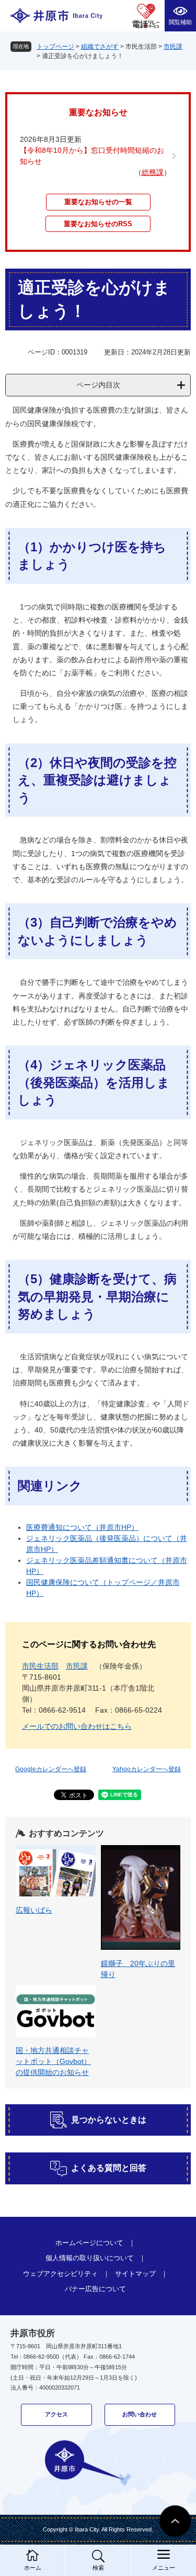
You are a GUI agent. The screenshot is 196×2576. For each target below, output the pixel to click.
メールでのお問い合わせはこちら (77, 1726)
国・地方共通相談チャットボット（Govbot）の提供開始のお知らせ (53, 2061)
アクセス (56, 2414)
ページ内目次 (98, 385)
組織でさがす (100, 47)
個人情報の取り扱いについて (90, 2258)
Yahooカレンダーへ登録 (147, 1769)
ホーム (33, 2568)
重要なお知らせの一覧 (98, 202)
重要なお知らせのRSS (98, 224)
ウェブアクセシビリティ (60, 2274)
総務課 (153, 172)
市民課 (173, 47)
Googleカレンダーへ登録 (51, 1769)
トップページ (55, 47)
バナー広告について (95, 2289)
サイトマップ (135, 2274)
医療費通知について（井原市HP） (82, 1527)
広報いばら (34, 1910)
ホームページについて (89, 2243)
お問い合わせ (140, 2414)
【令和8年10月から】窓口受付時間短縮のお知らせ (92, 156)
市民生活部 (40, 1666)
